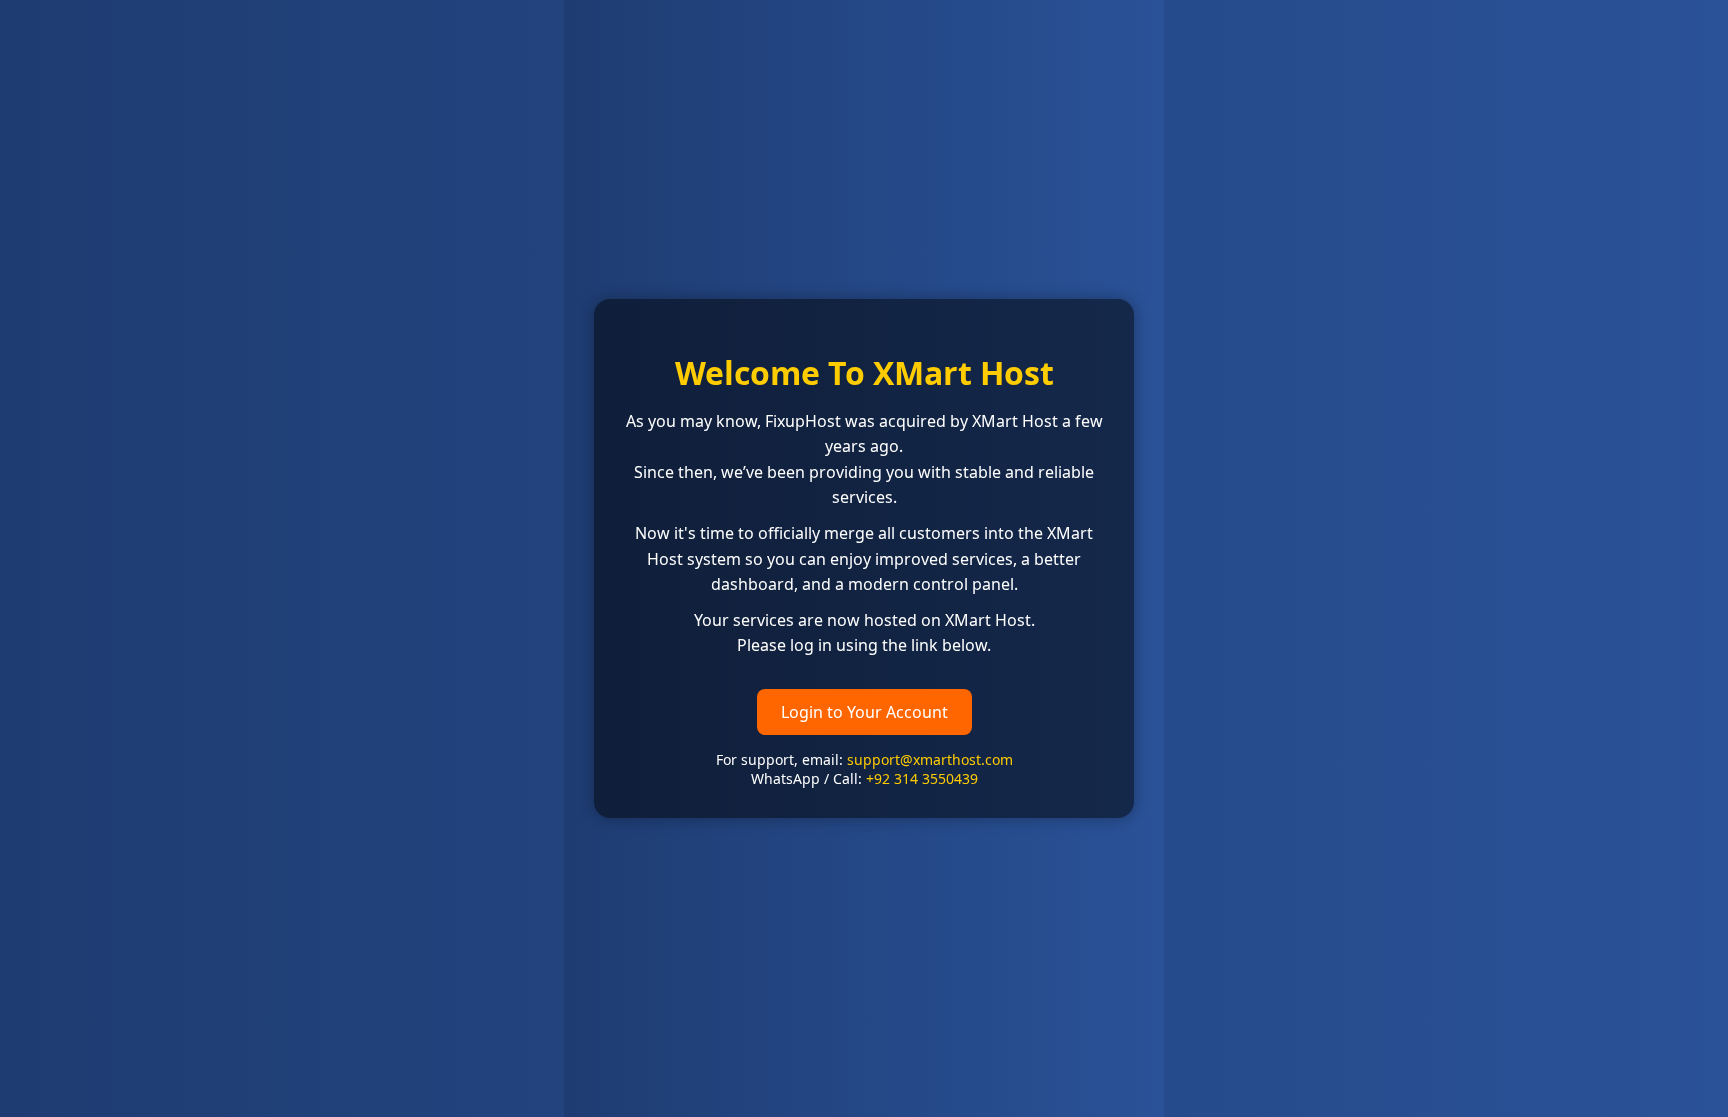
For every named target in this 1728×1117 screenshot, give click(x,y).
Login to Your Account (864, 712)
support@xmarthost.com (930, 759)
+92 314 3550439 (922, 778)
